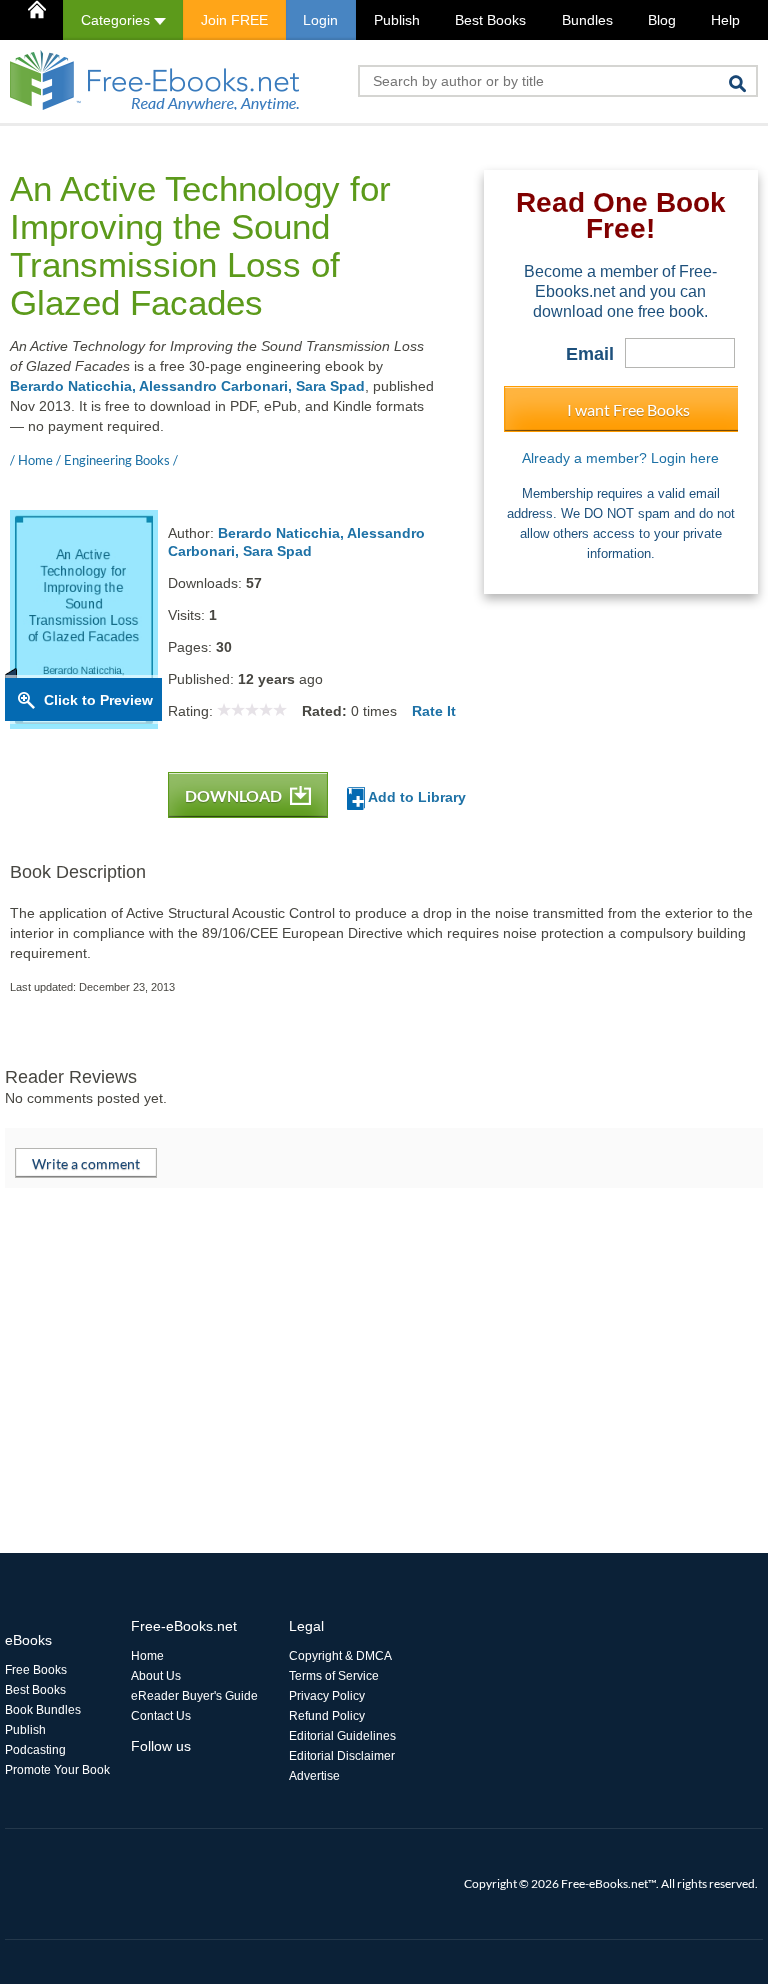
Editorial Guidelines (342, 1736)
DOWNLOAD (235, 795)
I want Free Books (628, 409)
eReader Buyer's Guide (194, 1696)
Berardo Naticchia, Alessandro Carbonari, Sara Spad (187, 386)
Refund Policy (327, 1716)
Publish (397, 20)
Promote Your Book (57, 1770)
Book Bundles (43, 1710)
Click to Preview (98, 700)
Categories (117, 20)
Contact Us (161, 1716)
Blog (662, 20)
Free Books (36, 1670)
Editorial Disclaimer (342, 1756)
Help (725, 20)
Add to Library (415, 797)
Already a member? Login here (620, 458)
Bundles (587, 20)
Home (147, 1656)
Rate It (434, 711)
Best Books (490, 20)
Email (590, 354)
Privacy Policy (327, 1696)
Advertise (314, 1776)
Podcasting (35, 1750)
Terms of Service (334, 1676)
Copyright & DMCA (340, 1656)
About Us (156, 1676)
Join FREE (234, 20)
